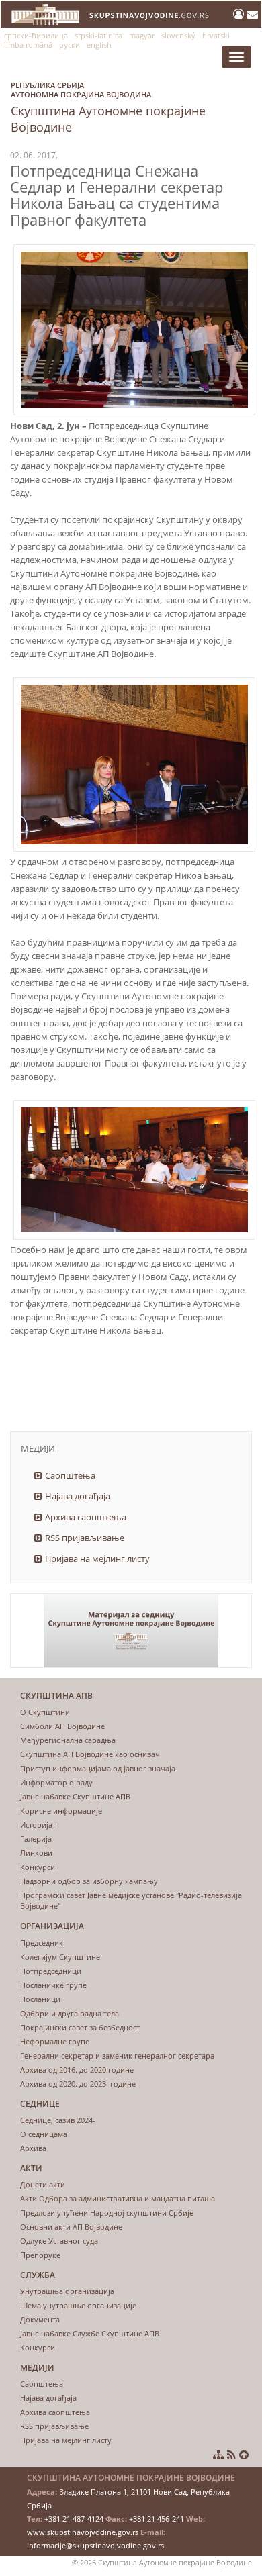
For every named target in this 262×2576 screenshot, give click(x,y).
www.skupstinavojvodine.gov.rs (83, 2532)
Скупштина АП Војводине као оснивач (90, 1754)
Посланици (40, 1999)
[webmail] (253, 14)
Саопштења (70, 1475)
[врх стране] (244, 2455)
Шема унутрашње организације (78, 2305)
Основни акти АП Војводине (71, 2227)
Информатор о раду (56, 1782)
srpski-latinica (98, 35)
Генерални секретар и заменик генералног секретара (117, 2055)
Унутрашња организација (67, 2291)
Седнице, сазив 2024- (58, 2120)
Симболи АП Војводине (62, 1726)
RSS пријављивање (85, 1538)
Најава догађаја (78, 1496)
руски (70, 45)
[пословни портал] (240, 14)
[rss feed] (231, 2455)
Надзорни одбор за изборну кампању (89, 1881)
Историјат (38, 1825)
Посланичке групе (53, 1985)
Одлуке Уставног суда (59, 2241)
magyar (142, 35)
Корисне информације (61, 1811)
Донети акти (43, 2184)
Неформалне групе (55, 2041)
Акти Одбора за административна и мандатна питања (118, 2198)
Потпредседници (51, 1971)
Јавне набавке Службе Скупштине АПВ (90, 2333)
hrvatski (216, 35)
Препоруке (40, 2255)
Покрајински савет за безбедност (80, 2027)
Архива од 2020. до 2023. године (78, 2084)
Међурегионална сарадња (68, 1740)
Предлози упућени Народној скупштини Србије (107, 2213)
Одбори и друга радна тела (70, 2013)
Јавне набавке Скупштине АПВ (75, 1796)
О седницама (44, 2134)
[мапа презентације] (218, 2455)
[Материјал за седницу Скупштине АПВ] (131, 1631)
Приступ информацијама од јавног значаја (98, 1768)
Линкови (36, 1853)
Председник (42, 1943)
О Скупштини (45, 1712)
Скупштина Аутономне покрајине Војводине (108, 107)
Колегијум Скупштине (60, 1957)
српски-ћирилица (36, 35)
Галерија (36, 1839)
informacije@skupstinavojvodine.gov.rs (95, 2545)
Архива (33, 2148)
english (99, 45)
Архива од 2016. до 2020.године (77, 2070)
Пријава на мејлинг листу (97, 1558)
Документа (40, 2319)
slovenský (178, 35)
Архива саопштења (86, 1517)
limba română (28, 45)
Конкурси (38, 1867)
